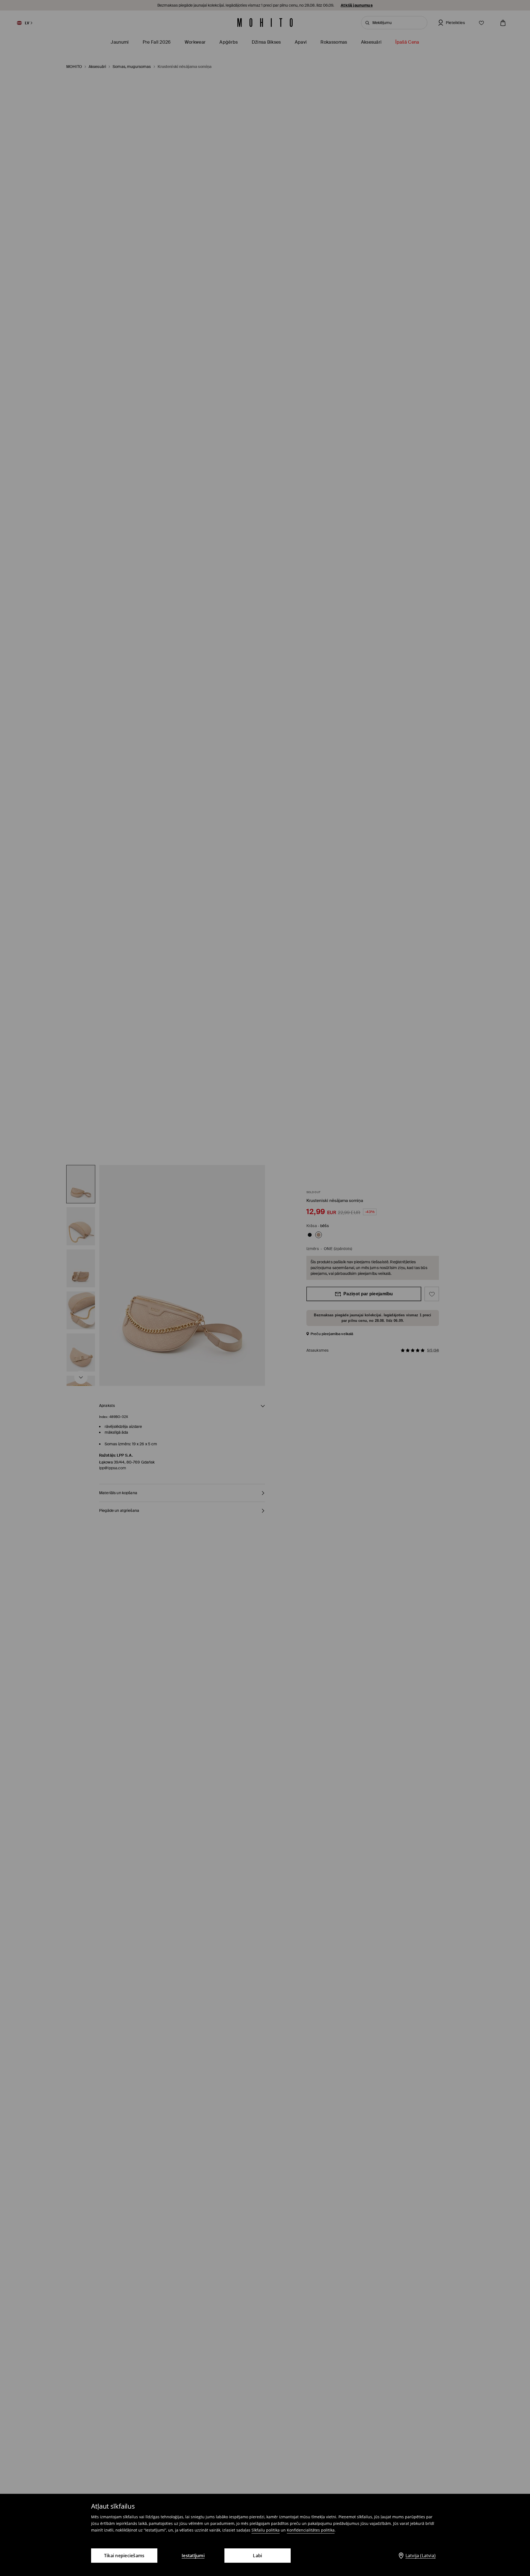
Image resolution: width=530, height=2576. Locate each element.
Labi (257, 2556)
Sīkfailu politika (266, 2530)
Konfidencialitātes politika (311, 2530)
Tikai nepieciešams (124, 2556)
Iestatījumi (193, 2556)
